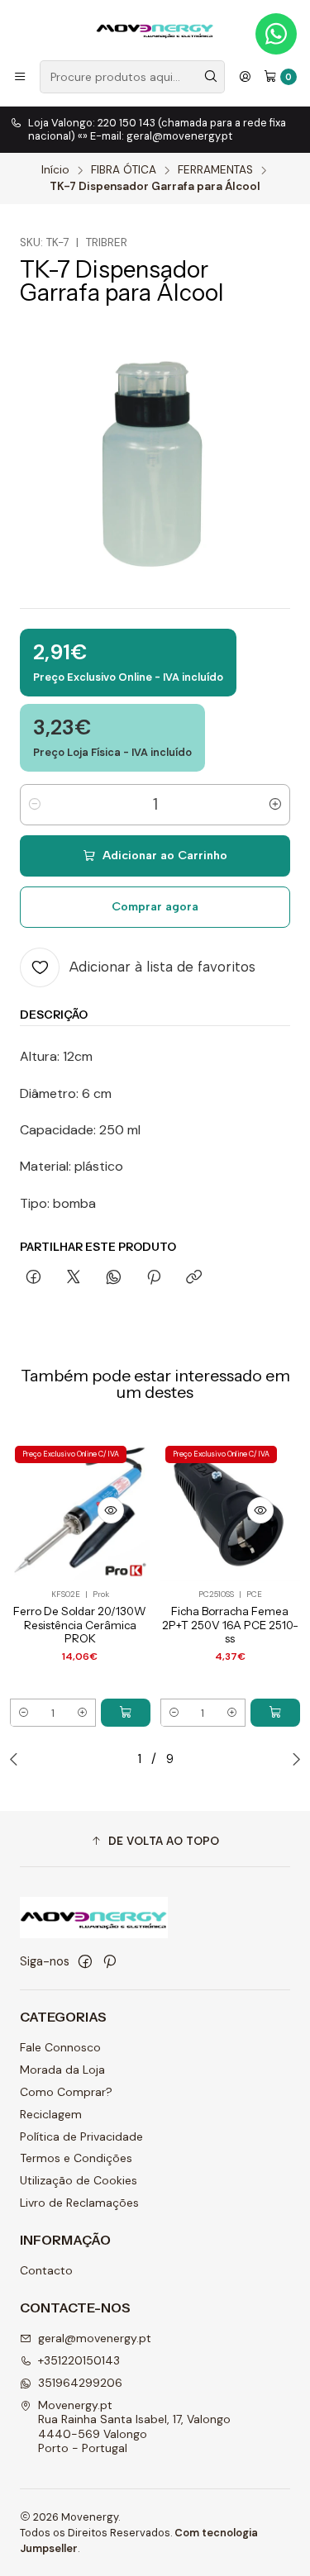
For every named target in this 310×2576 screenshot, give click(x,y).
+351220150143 (79, 2360)
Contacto (46, 2270)
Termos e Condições (76, 2158)
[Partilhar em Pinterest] (154, 1278)
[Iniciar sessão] (245, 77)
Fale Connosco (60, 2047)
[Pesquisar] (211, 77)
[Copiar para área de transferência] (194, 1278)
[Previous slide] (17, 1759)
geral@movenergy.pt (95, 2338)
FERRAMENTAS (215, 170)
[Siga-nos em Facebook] (85, 1961)
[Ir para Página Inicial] (155, 29)
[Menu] (20, 77)
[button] (155, 1841)
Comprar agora (155, 906)
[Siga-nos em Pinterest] (110, 1961)
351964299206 (80, 2383)
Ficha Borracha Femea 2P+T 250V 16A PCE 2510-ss (230, 1625)
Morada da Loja (62, 2070)
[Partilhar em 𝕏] (74, 1278)
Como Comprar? (66, 2092)
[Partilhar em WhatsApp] (114, 1278)
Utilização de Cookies (79, 2180)
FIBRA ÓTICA (124, 170)
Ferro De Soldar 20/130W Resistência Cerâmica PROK (80, 1625)
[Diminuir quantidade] (35, 805)
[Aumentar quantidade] (275, 805)
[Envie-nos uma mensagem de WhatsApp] (276, 34)
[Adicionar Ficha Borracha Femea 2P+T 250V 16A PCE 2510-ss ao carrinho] (275, 1713)
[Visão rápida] (111, 1510)
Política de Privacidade (81, 2136)
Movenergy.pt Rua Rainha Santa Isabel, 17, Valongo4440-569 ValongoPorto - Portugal (134, 2427)
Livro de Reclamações (79, 2203)
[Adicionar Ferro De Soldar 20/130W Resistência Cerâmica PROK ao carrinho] (126, 1713)
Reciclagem (51, 2114)
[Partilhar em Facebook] (33, 1278)
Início (55, 170)
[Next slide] (293, 1759)
